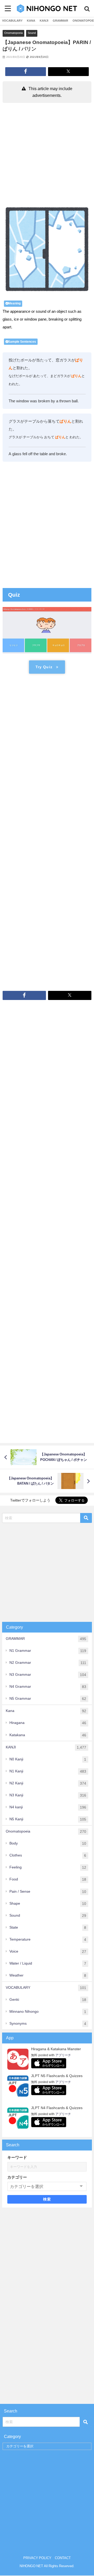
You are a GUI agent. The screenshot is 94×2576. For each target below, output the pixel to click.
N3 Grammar (48, 1675)
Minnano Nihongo (48, 2012)
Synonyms (48, 2024)
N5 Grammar (48, 1699)
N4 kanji (48, 1807)
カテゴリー (17, 2177)
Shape (48, 1903)
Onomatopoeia (13, 33)
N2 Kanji (48, 1783)
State (48, 1927)
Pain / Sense (48, 1892)
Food (48, 1879)
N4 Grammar (48, 1687)
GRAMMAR (60, 21)
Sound (32, 33)
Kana (46, 1711)
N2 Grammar (48, 1663)
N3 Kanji (48, 1795)
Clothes (48, 1855)
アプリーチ (63, 2055)
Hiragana (48, 1723)
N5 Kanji (48, 1819)
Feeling (48, 1867)
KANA (31, 21)
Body (48, 1843)
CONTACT (63, 2558)
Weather (48, 1975)
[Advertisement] (47, 155)
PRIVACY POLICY (37, 2558)
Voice (48, 1951)
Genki (48, 2000)
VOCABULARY (12, 21)
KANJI (44, 21)
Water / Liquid (48, 1963)
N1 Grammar (48, 1651)
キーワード (17, 2157)
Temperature (48, 1939)
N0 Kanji (48, 1759)
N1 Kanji (48, 1771)
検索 (47, 2199)
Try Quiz (44, 667)
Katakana (48, 1735)
